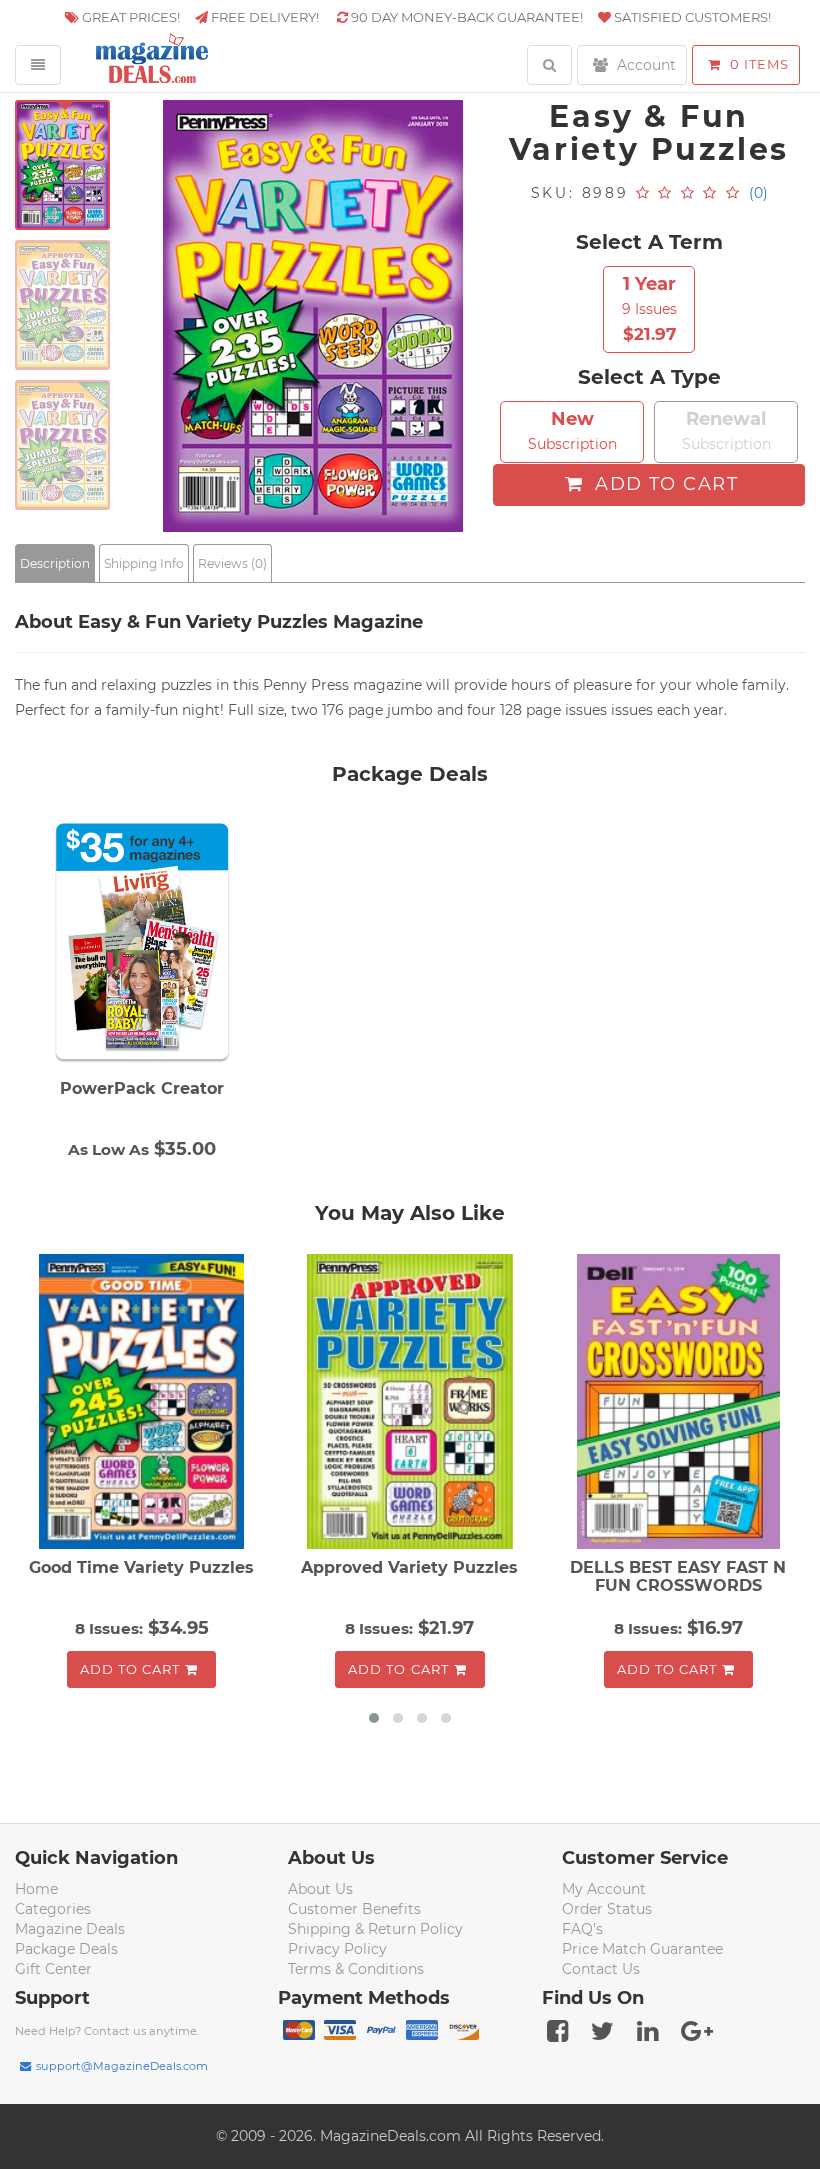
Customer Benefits (354, 1909)
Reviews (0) (232, 563)
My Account (604, 1889)
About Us (320, 1889)
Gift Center (53, 1969)
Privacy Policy (337, 1949)
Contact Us (601, 1969)
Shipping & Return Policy (375, 1929)
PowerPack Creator (142, 1088)
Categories (53, 1909)
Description (55, 563)
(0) (758, 193)
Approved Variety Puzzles (409, 1567)
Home (36, 1889)
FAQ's (582, 1929)
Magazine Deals (70, 1929)
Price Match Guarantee (642, 1949)
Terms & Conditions (356, 1969)
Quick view (144, 1404)
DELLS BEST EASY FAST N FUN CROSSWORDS (678, 1576)
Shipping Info (144, 563)
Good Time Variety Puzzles (141, 1567)
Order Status (607, 1909)
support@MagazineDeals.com (122, 2066)
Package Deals (66, 1949)
